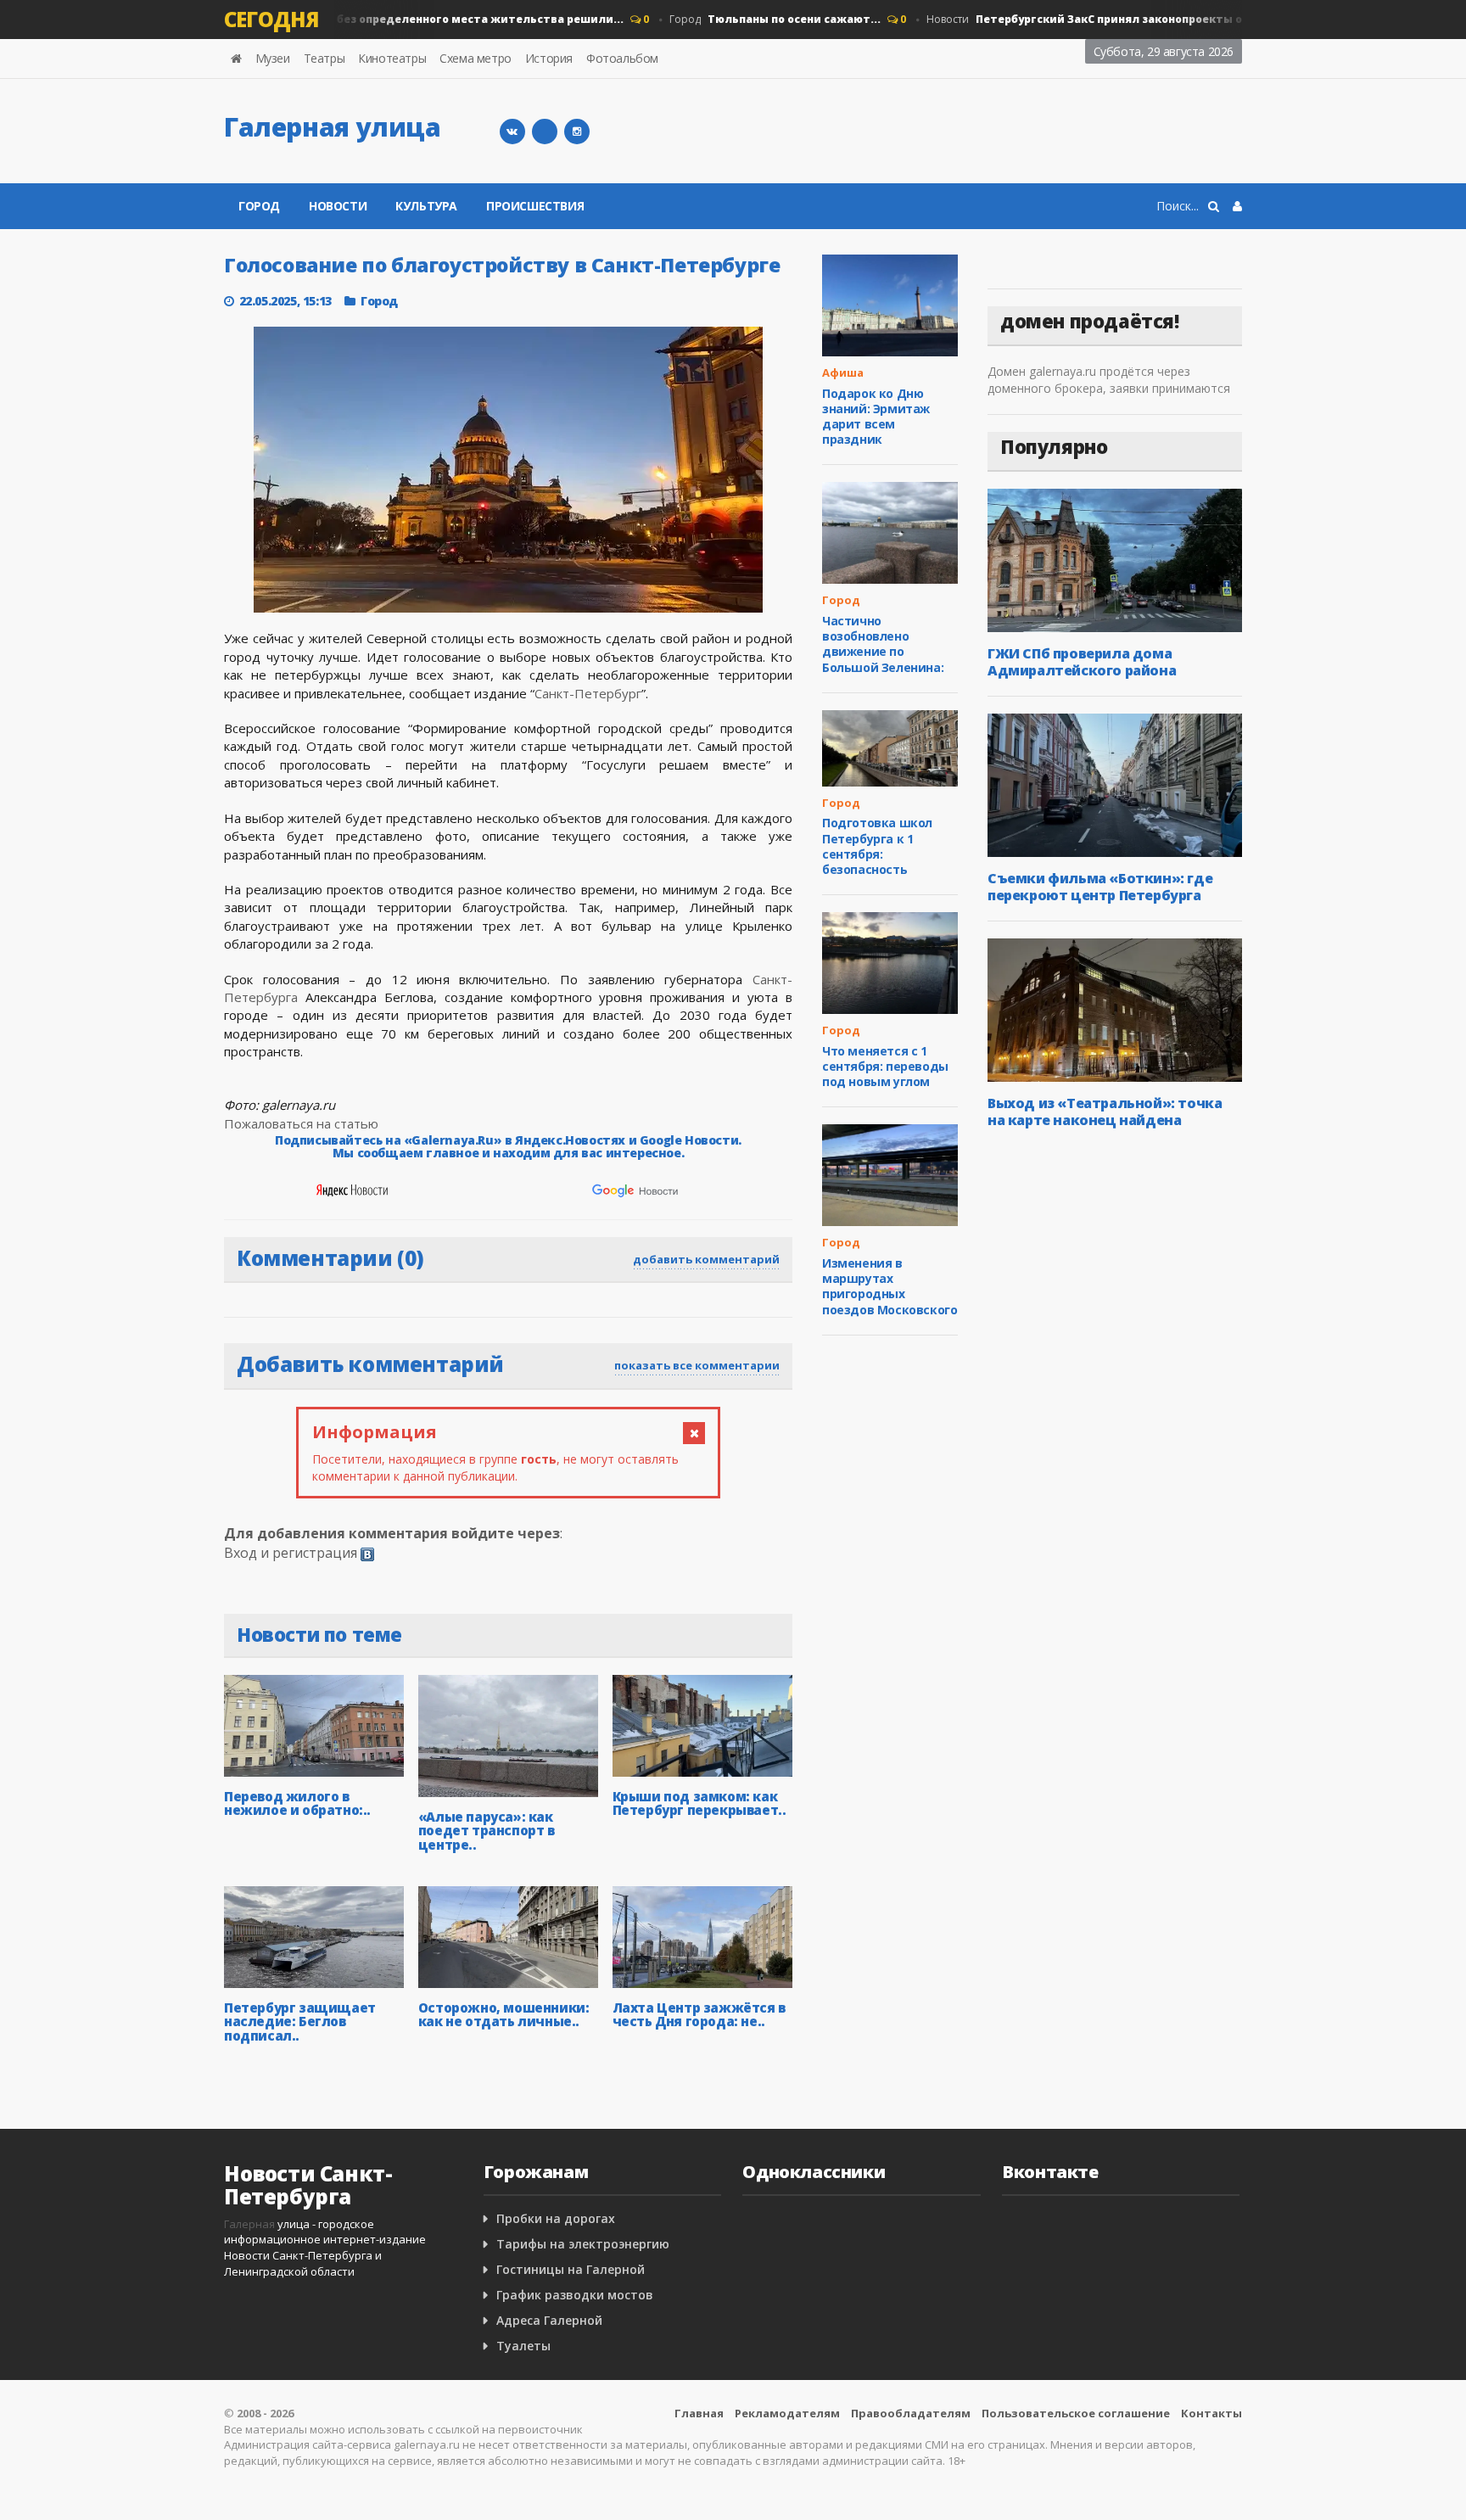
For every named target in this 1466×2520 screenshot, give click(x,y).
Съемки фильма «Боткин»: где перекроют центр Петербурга (1100, 887)
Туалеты (523, 2346)
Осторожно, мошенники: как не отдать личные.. (504, 2015)
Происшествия (535, 206)
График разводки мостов (575, 2295)
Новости (360, 19)
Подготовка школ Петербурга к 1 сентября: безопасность (877, 846)
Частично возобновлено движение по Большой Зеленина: (883, 644)
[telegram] (545, 132)
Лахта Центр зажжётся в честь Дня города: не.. (699, 2015)
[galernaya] (577, 132)
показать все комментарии (697, 1365)
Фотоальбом (622, 58)
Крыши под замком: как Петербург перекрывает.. (699, 1803)
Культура (426, 206)
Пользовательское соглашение (1076, 2413)
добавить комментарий (706, 1259)
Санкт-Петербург (588, 693)
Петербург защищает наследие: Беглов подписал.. (300, 2022)
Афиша (843, 372)
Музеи (273, 58)
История (549, 58)
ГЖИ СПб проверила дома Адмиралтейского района (1082, 662)
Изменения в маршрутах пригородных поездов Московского (890, 1286)
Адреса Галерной (549, 2320)
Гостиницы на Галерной (571, 2269)
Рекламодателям (787, 2413)
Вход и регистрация (291, 1553)
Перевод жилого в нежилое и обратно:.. (297, 1803)
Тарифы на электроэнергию (583, 2244)
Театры (325, 58)
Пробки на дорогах (556, 2218)
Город (750, 19)
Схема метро (476, 58)
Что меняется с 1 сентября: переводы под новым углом (885, 1066)
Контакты (1211, 2413)
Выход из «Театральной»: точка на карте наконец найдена (1105, 1112)
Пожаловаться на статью (301, 1123)
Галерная (249, 2224)
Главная (699, 2413)
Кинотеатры (392, 58)
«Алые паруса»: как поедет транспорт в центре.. (487, 1831)
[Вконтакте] (512, 132)
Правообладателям (911, 2413)
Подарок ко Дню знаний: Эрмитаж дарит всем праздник (876, 417)
